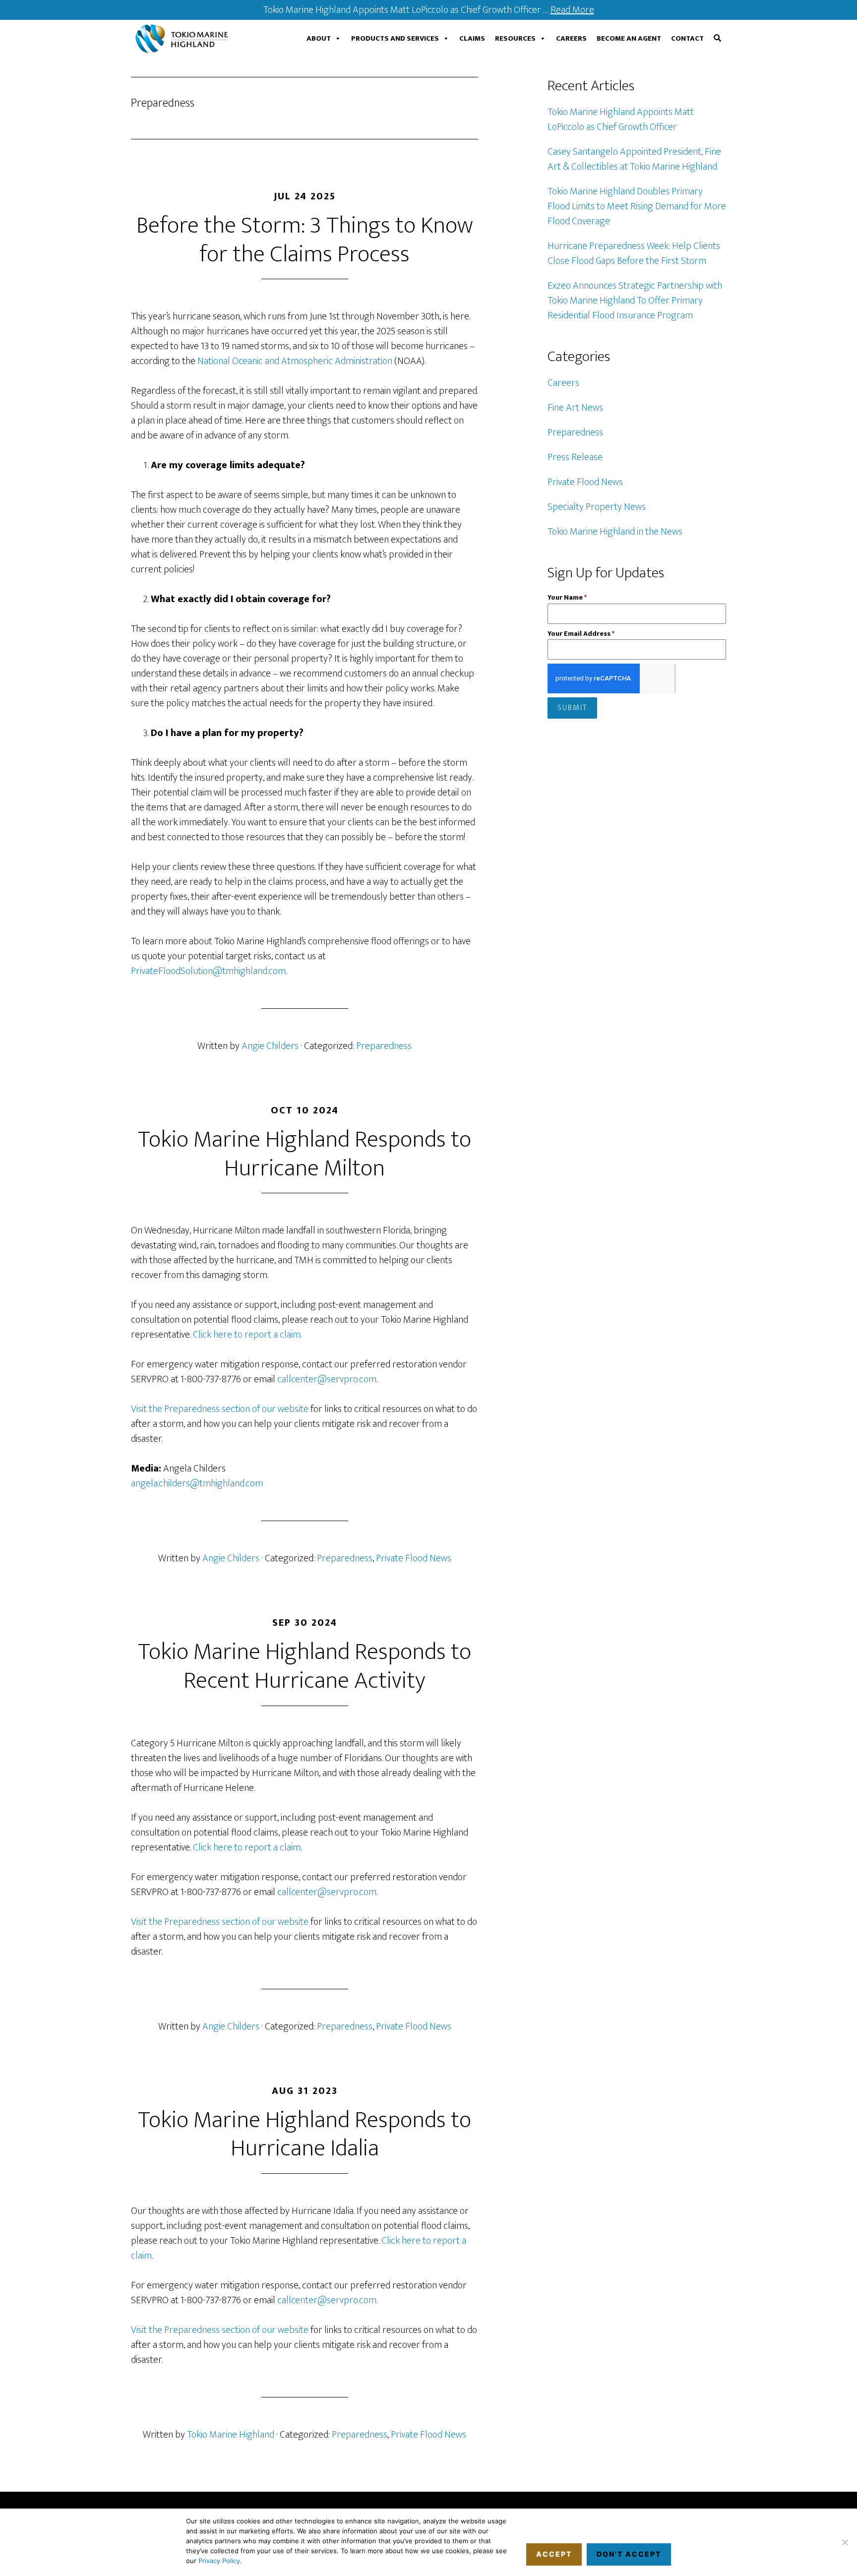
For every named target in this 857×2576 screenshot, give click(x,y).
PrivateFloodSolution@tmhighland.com (208, 971)
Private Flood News (414, 1558)
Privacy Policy (219, 2561)
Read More (572, 10)
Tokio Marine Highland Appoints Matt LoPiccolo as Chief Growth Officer (621, 120)
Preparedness (384, 1046)
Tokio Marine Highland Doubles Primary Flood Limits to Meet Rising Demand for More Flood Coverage (637, 206)
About (319, 38)
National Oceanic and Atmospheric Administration (295, 361)
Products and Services (395, 38)
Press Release (575, 457)
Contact (687, 38)
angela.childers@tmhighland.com (197, 1483)
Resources (515, 38)
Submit (573, 708)
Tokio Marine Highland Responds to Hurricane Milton (305, 1154)
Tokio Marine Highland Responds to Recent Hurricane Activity (305, 1666)
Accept (554, 2554)
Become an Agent (629, 38)
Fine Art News (575, 408)
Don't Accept (629, 2554)
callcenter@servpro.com (327, 1379)
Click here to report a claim (247, 1335)
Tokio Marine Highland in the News (615, 532)
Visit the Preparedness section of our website (220, 1409)
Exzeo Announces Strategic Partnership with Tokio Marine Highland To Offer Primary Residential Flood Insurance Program (635, 301)
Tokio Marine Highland (184, 39)
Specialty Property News (597, 507)
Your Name (567, 597)
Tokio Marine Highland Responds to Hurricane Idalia (305, 2135)
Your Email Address (581, 634)
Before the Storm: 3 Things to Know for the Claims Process (305, 240)
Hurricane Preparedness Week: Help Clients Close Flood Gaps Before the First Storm (634, 253)
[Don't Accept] (845, 2542)
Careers (571, 38)
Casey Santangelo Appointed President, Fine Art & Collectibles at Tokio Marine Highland (634, 159)
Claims (472, 38)
